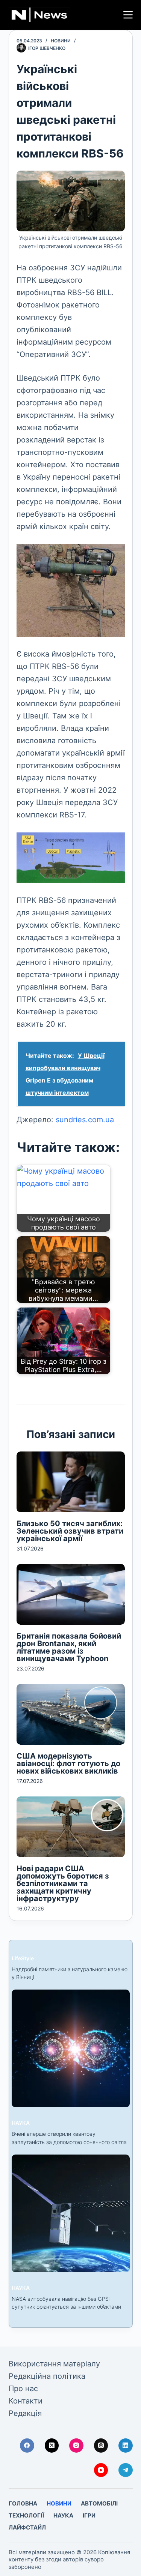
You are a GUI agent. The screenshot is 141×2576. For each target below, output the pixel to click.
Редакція (25, 2413)
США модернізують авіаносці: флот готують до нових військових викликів (68, 1763)
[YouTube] (101, 2470)
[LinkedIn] (126, 2446)
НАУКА (21, 2123)
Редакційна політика (47, 2376)
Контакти (26, 2401)
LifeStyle (23, 1958)
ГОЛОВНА (23, 2503)
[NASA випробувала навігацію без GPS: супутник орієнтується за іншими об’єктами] (71, 2213)
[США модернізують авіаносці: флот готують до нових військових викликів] (71, 1714)
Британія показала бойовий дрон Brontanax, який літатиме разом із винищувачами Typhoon (69, 1647)
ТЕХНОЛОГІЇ (26, 2515)
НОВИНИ (61, 41)
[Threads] (101, 2446)
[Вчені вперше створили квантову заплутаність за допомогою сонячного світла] (71, 2048)
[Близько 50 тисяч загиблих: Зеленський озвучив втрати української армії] (71, 1482)
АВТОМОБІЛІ (99, 2503)
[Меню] (128, 15)
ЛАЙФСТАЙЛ (27, 2527)
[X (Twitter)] (52, 2446)
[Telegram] (126, 2470)
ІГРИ (89, 2515)
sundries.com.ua (85, 1120)
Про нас (23, 2389)
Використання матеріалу (54, 2364)
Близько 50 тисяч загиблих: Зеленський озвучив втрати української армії (70, 1531)
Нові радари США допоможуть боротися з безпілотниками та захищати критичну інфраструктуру (63, 1883)
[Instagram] (76, 2446)
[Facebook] (27, 2446)
